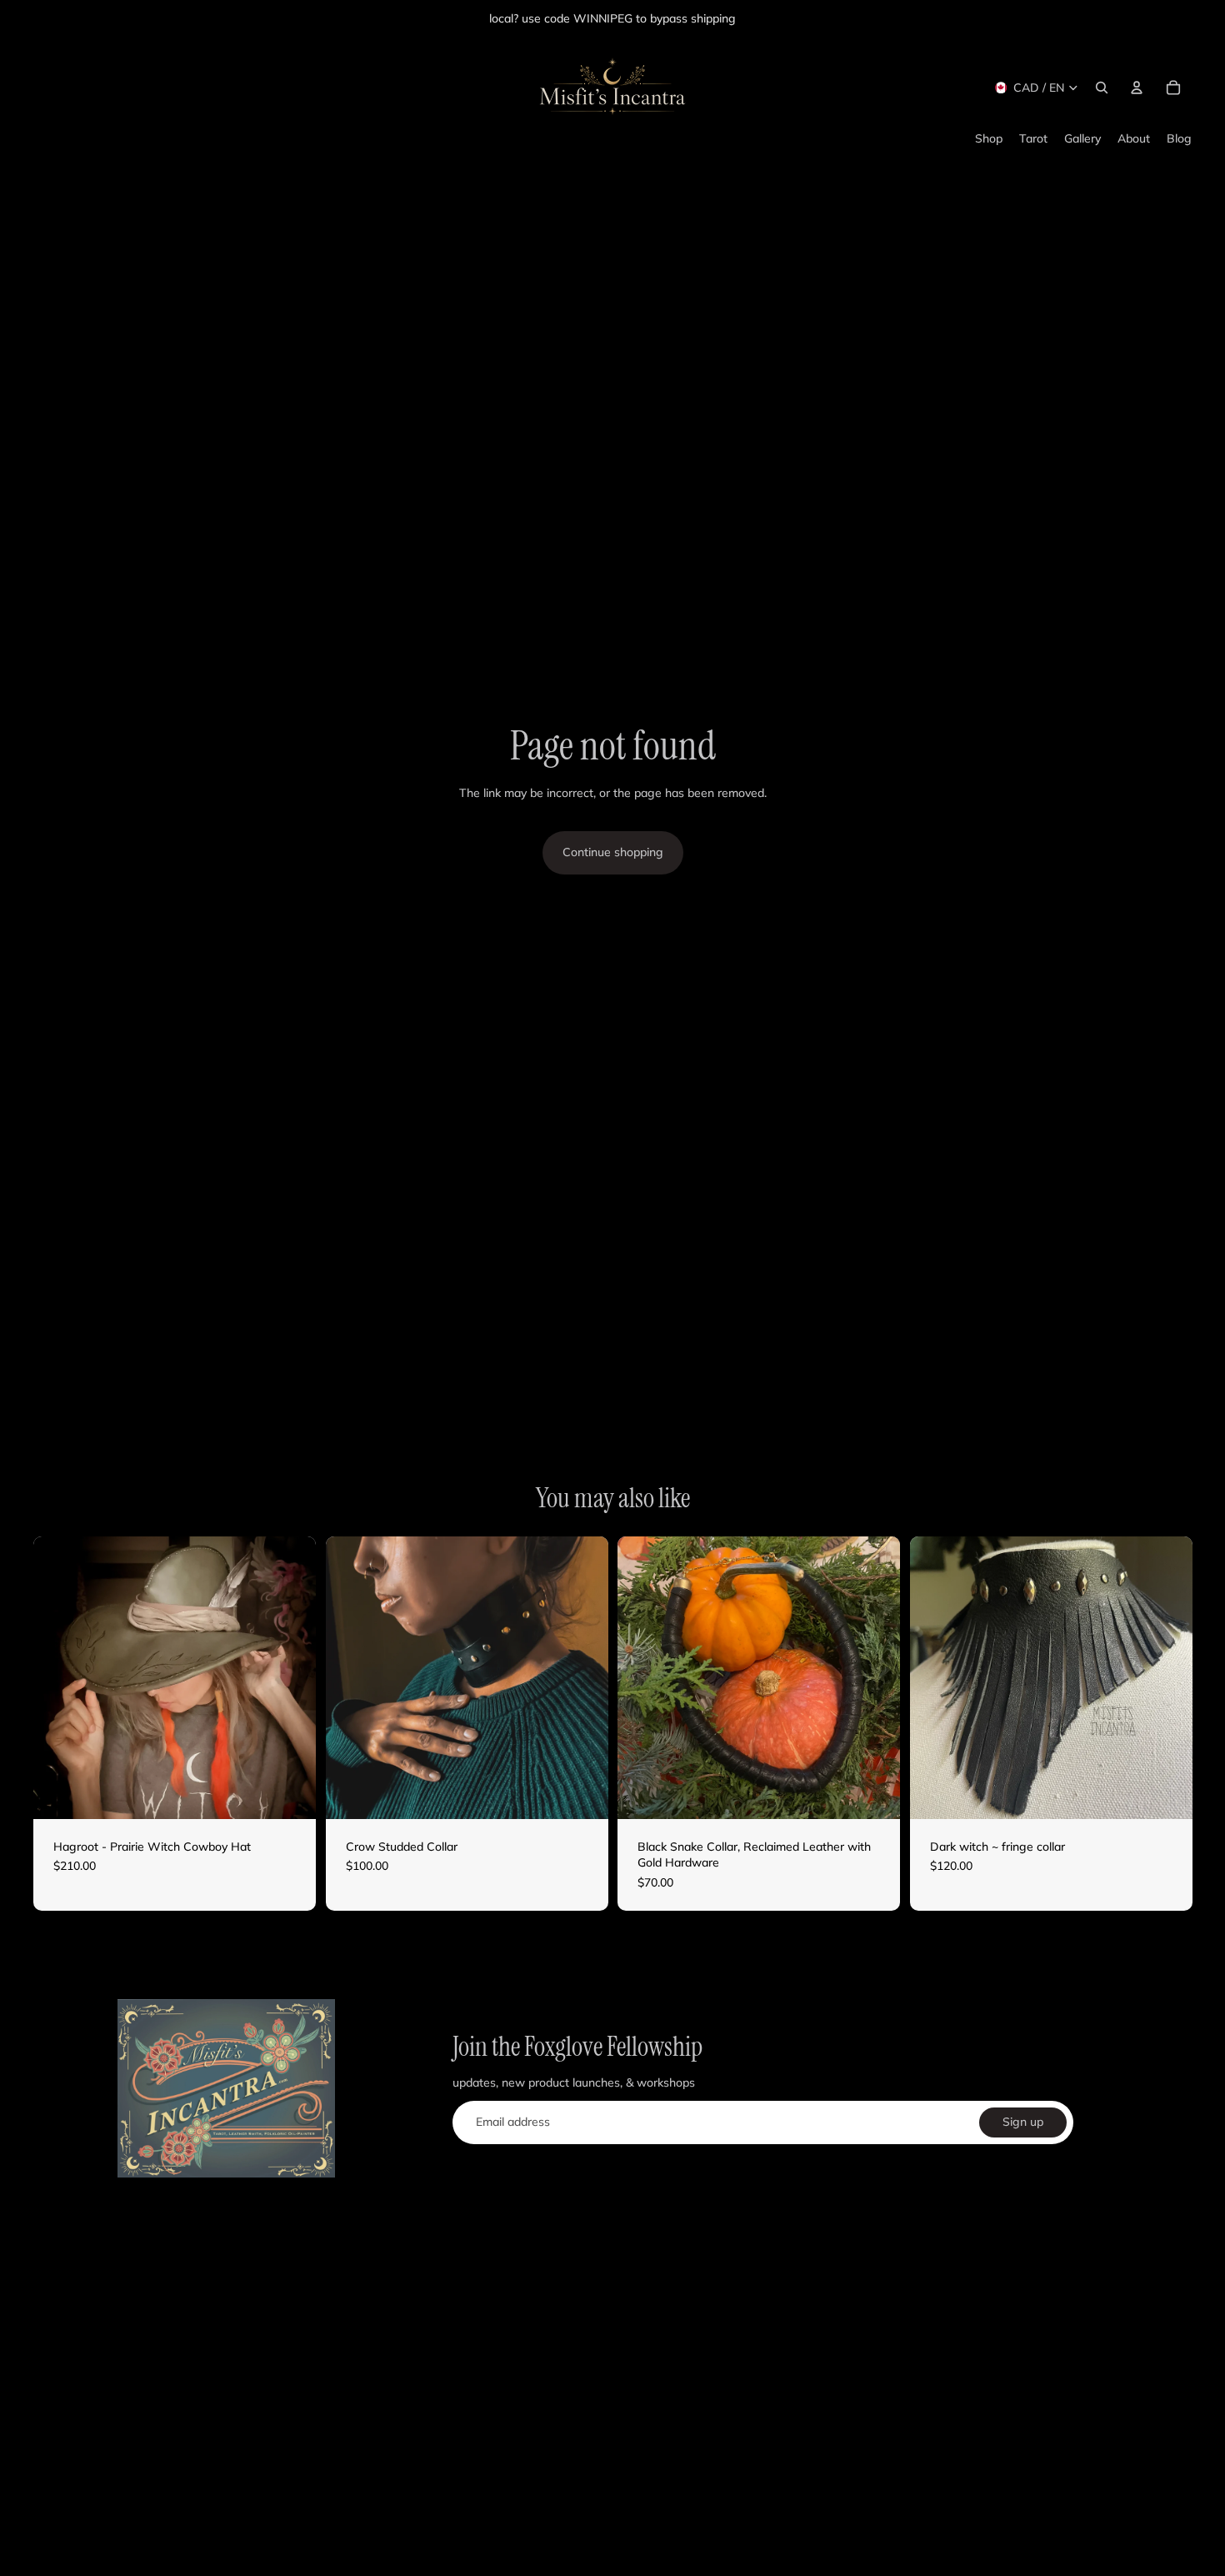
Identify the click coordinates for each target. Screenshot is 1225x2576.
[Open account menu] (1137, 88)
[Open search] (1102, 88)
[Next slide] (291, 1677)
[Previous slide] (58, 1677)
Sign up (1023, 2122)
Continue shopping (613, 852)
